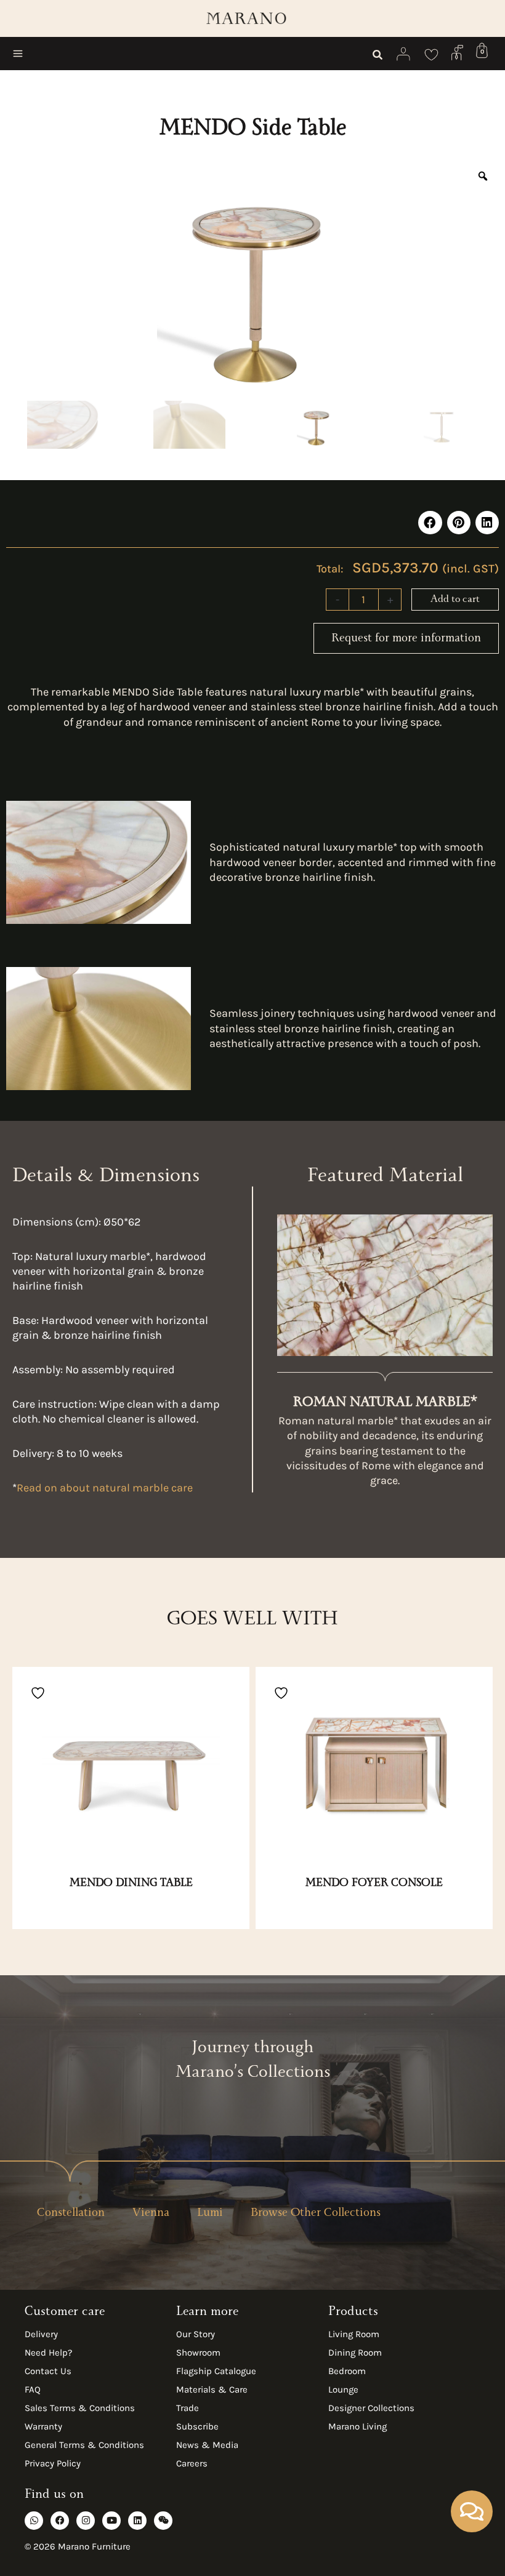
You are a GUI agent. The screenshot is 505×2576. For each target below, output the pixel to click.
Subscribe (197, 2426)
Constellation (71, 2214)
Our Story (196, 2334)
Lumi (210, 2214)
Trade (188, 2408)
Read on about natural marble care (105, 1488)
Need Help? (48, 2353)
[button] (378, 57)
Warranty (43, 2426)
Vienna (151, 2214)
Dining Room (355, 2353)
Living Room (354, 2334)
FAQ (33, 2389)
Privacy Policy (53, 2463)
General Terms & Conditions (84, 2445)
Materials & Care (212, 2389)
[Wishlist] (431, 54)
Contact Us (48, 2371)
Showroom (198, 2353)
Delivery (41, 2334)
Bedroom (347, 2371)
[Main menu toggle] (18, 54)
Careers (192, 2463)
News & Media (207, 2445)
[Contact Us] (457, 52)
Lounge (343, 2389)
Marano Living (358, 2426)
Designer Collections (371, 2408)
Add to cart (455, 600)
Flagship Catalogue (216, 2371)
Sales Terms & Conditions (80, 2408)
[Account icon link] (404, 54)
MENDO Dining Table (131, 1884)
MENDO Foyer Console (374, 1884)
